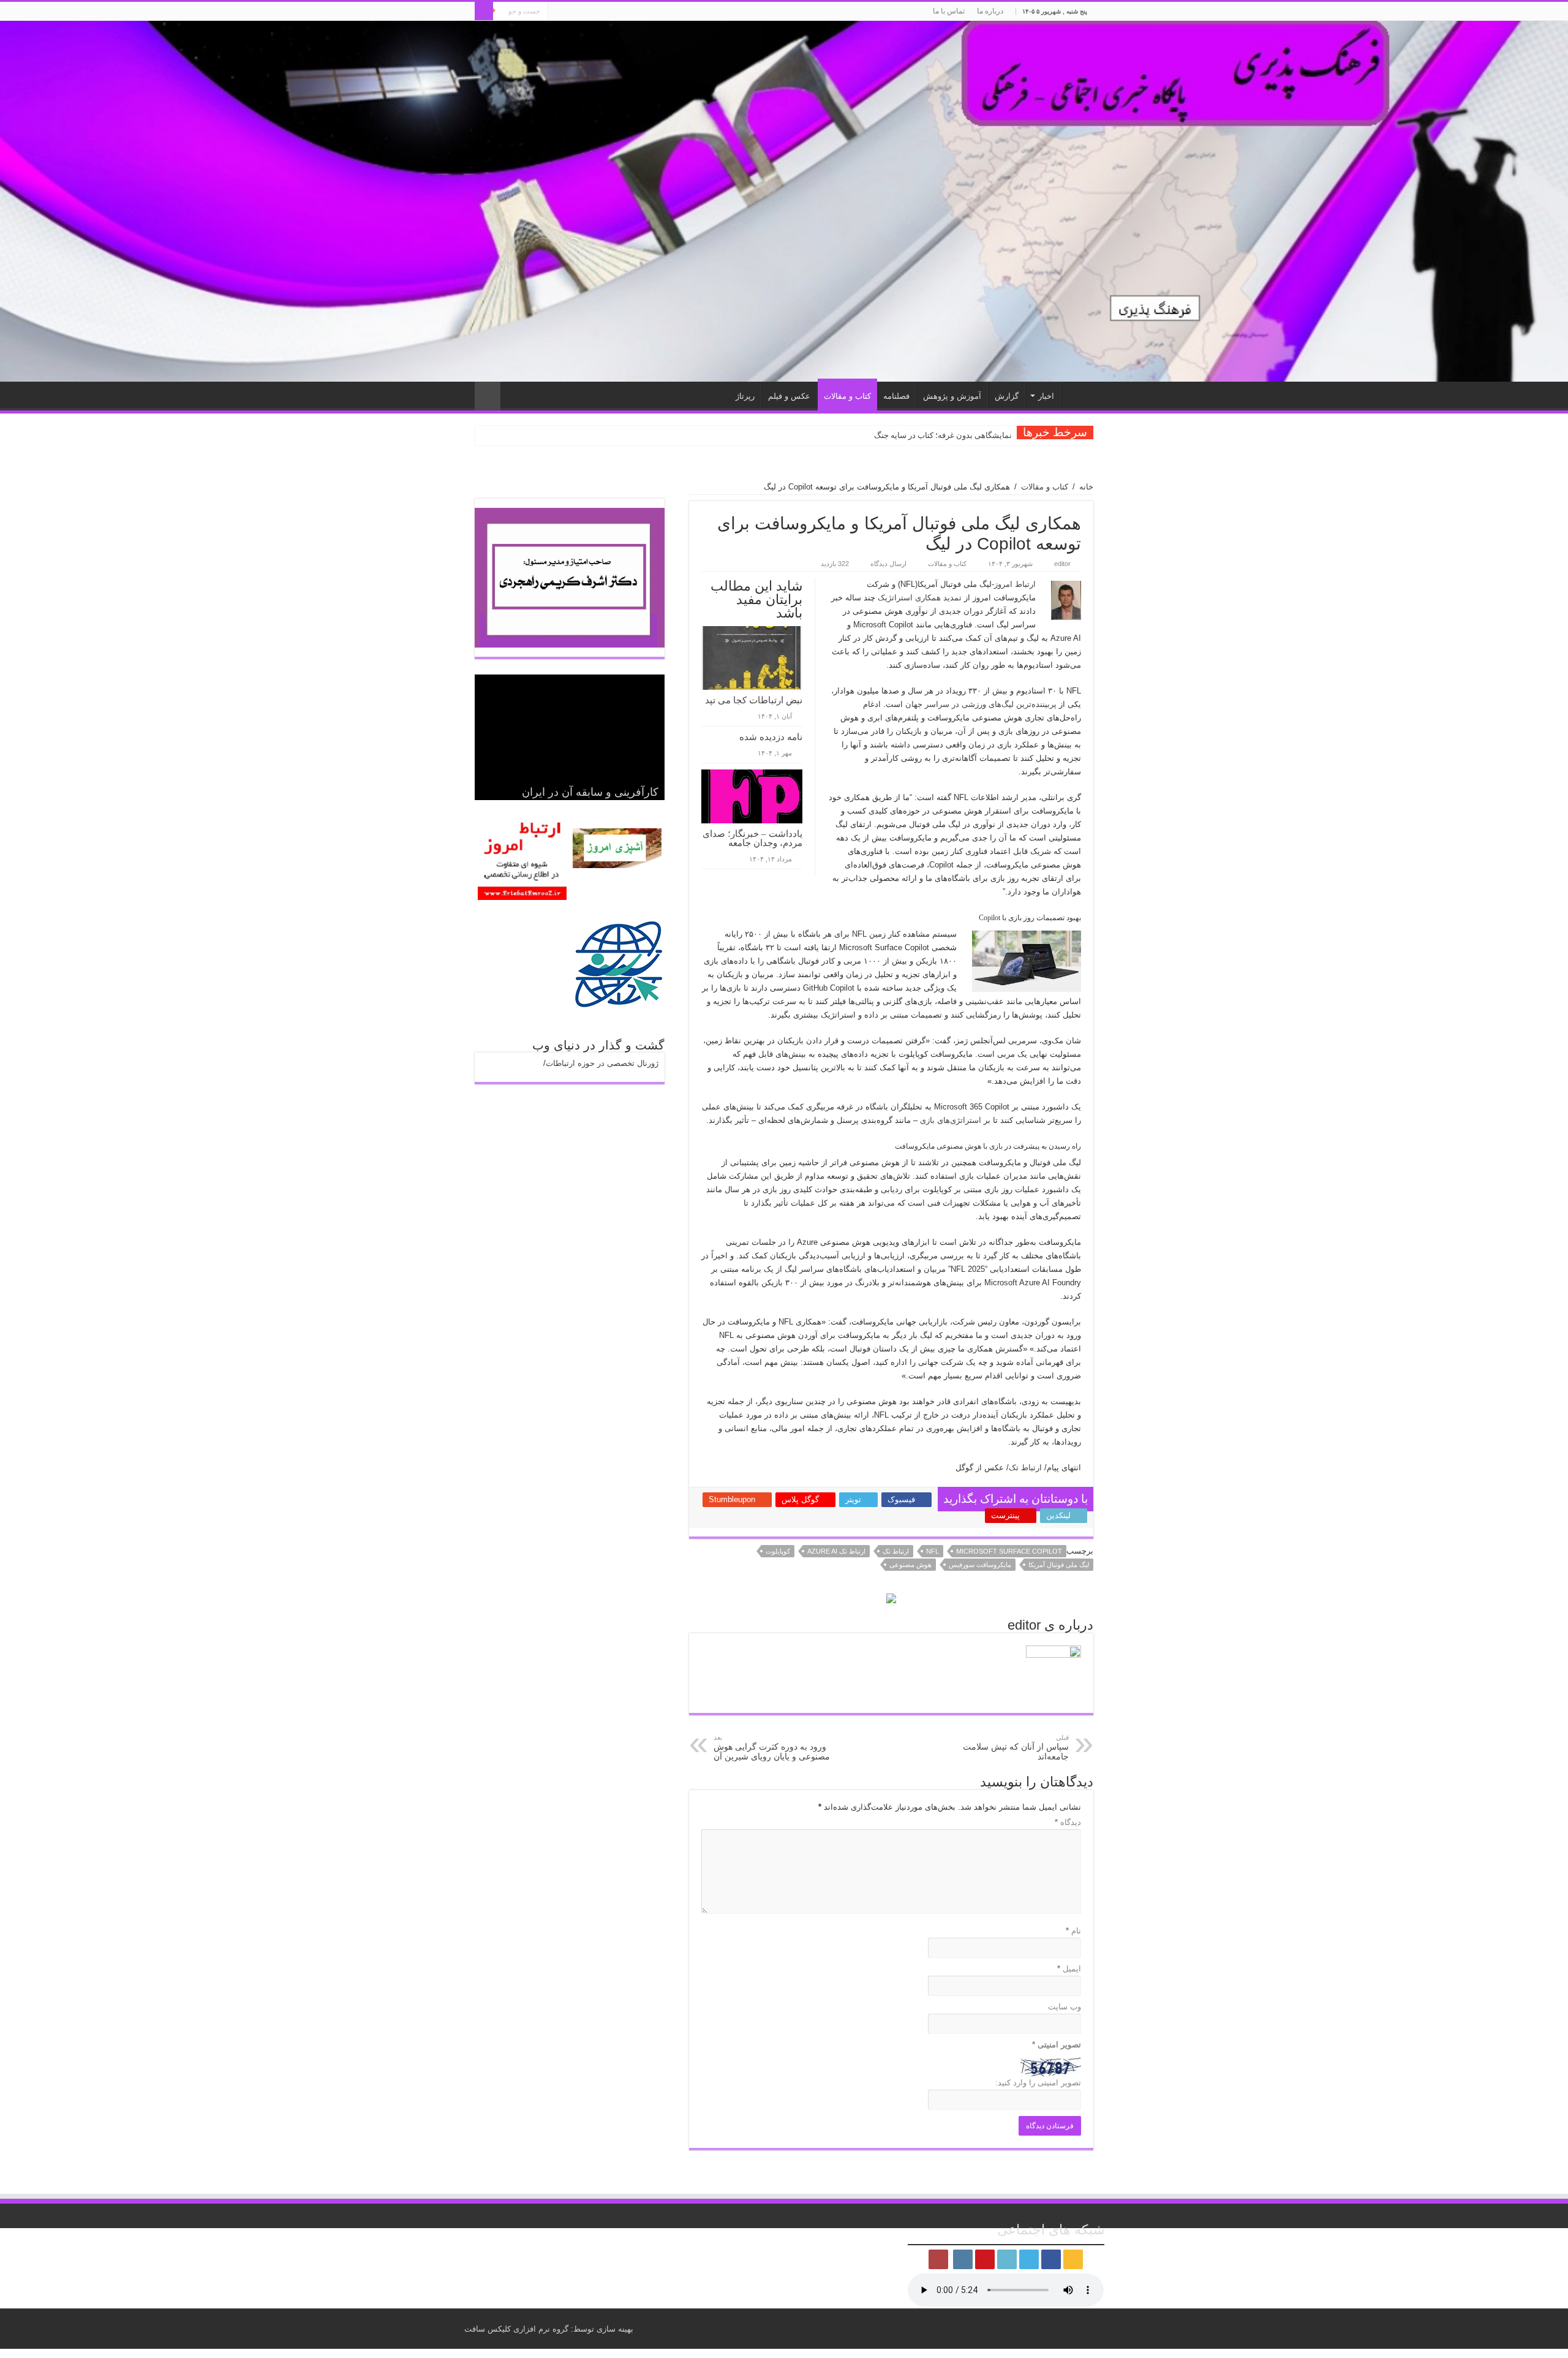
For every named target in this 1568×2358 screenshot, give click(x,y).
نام (1073, 1931)
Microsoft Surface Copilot (1009, 1551)
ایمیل (1069, 1969)
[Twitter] (606, 12)
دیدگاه (1068, 1822)
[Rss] (629, 12)
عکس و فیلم (789, 396)
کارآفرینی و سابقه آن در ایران (590, 792)
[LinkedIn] (594, 12)
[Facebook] (618, 12)
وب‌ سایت (1065, 2007)
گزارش (1007, 396)
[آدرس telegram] (557, 12)
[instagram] (571, 12)
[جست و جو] (484, 11)
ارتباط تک (1025, 1468)
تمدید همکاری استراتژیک (920, 598)
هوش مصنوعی (910, 1565)
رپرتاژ (745, 396)
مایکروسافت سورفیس (980, 1565)
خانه (1086, 487)
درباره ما (990, 11)
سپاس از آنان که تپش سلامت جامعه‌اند (1016, 1748)
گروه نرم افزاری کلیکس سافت (516, 2329)
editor (1062, 564)
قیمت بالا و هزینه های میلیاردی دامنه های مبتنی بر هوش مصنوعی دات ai (894, 435)
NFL (933, 1551)
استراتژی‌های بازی (951, 1120)
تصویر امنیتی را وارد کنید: (1038, 2083)
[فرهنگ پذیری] (784, 201)
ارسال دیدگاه (888, 564)
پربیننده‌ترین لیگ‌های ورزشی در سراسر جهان (981, 704)
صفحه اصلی (1077, 395)
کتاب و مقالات (847, 396)
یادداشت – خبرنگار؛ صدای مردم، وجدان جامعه (752, 838)
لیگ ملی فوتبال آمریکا (1059, 1565)
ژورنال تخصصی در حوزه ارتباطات (602, 1063)
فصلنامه (896, 396)
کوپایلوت (778, 1551)
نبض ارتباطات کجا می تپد (754, 700)
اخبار (1046, 396)
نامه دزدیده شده (771, 737)
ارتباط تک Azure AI (836, 1551)
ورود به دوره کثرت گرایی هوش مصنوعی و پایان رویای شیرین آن (772, 1748)
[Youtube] (583, 12)
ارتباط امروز (1015, 584)
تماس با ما (949, 11)
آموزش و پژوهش (952, 396)
